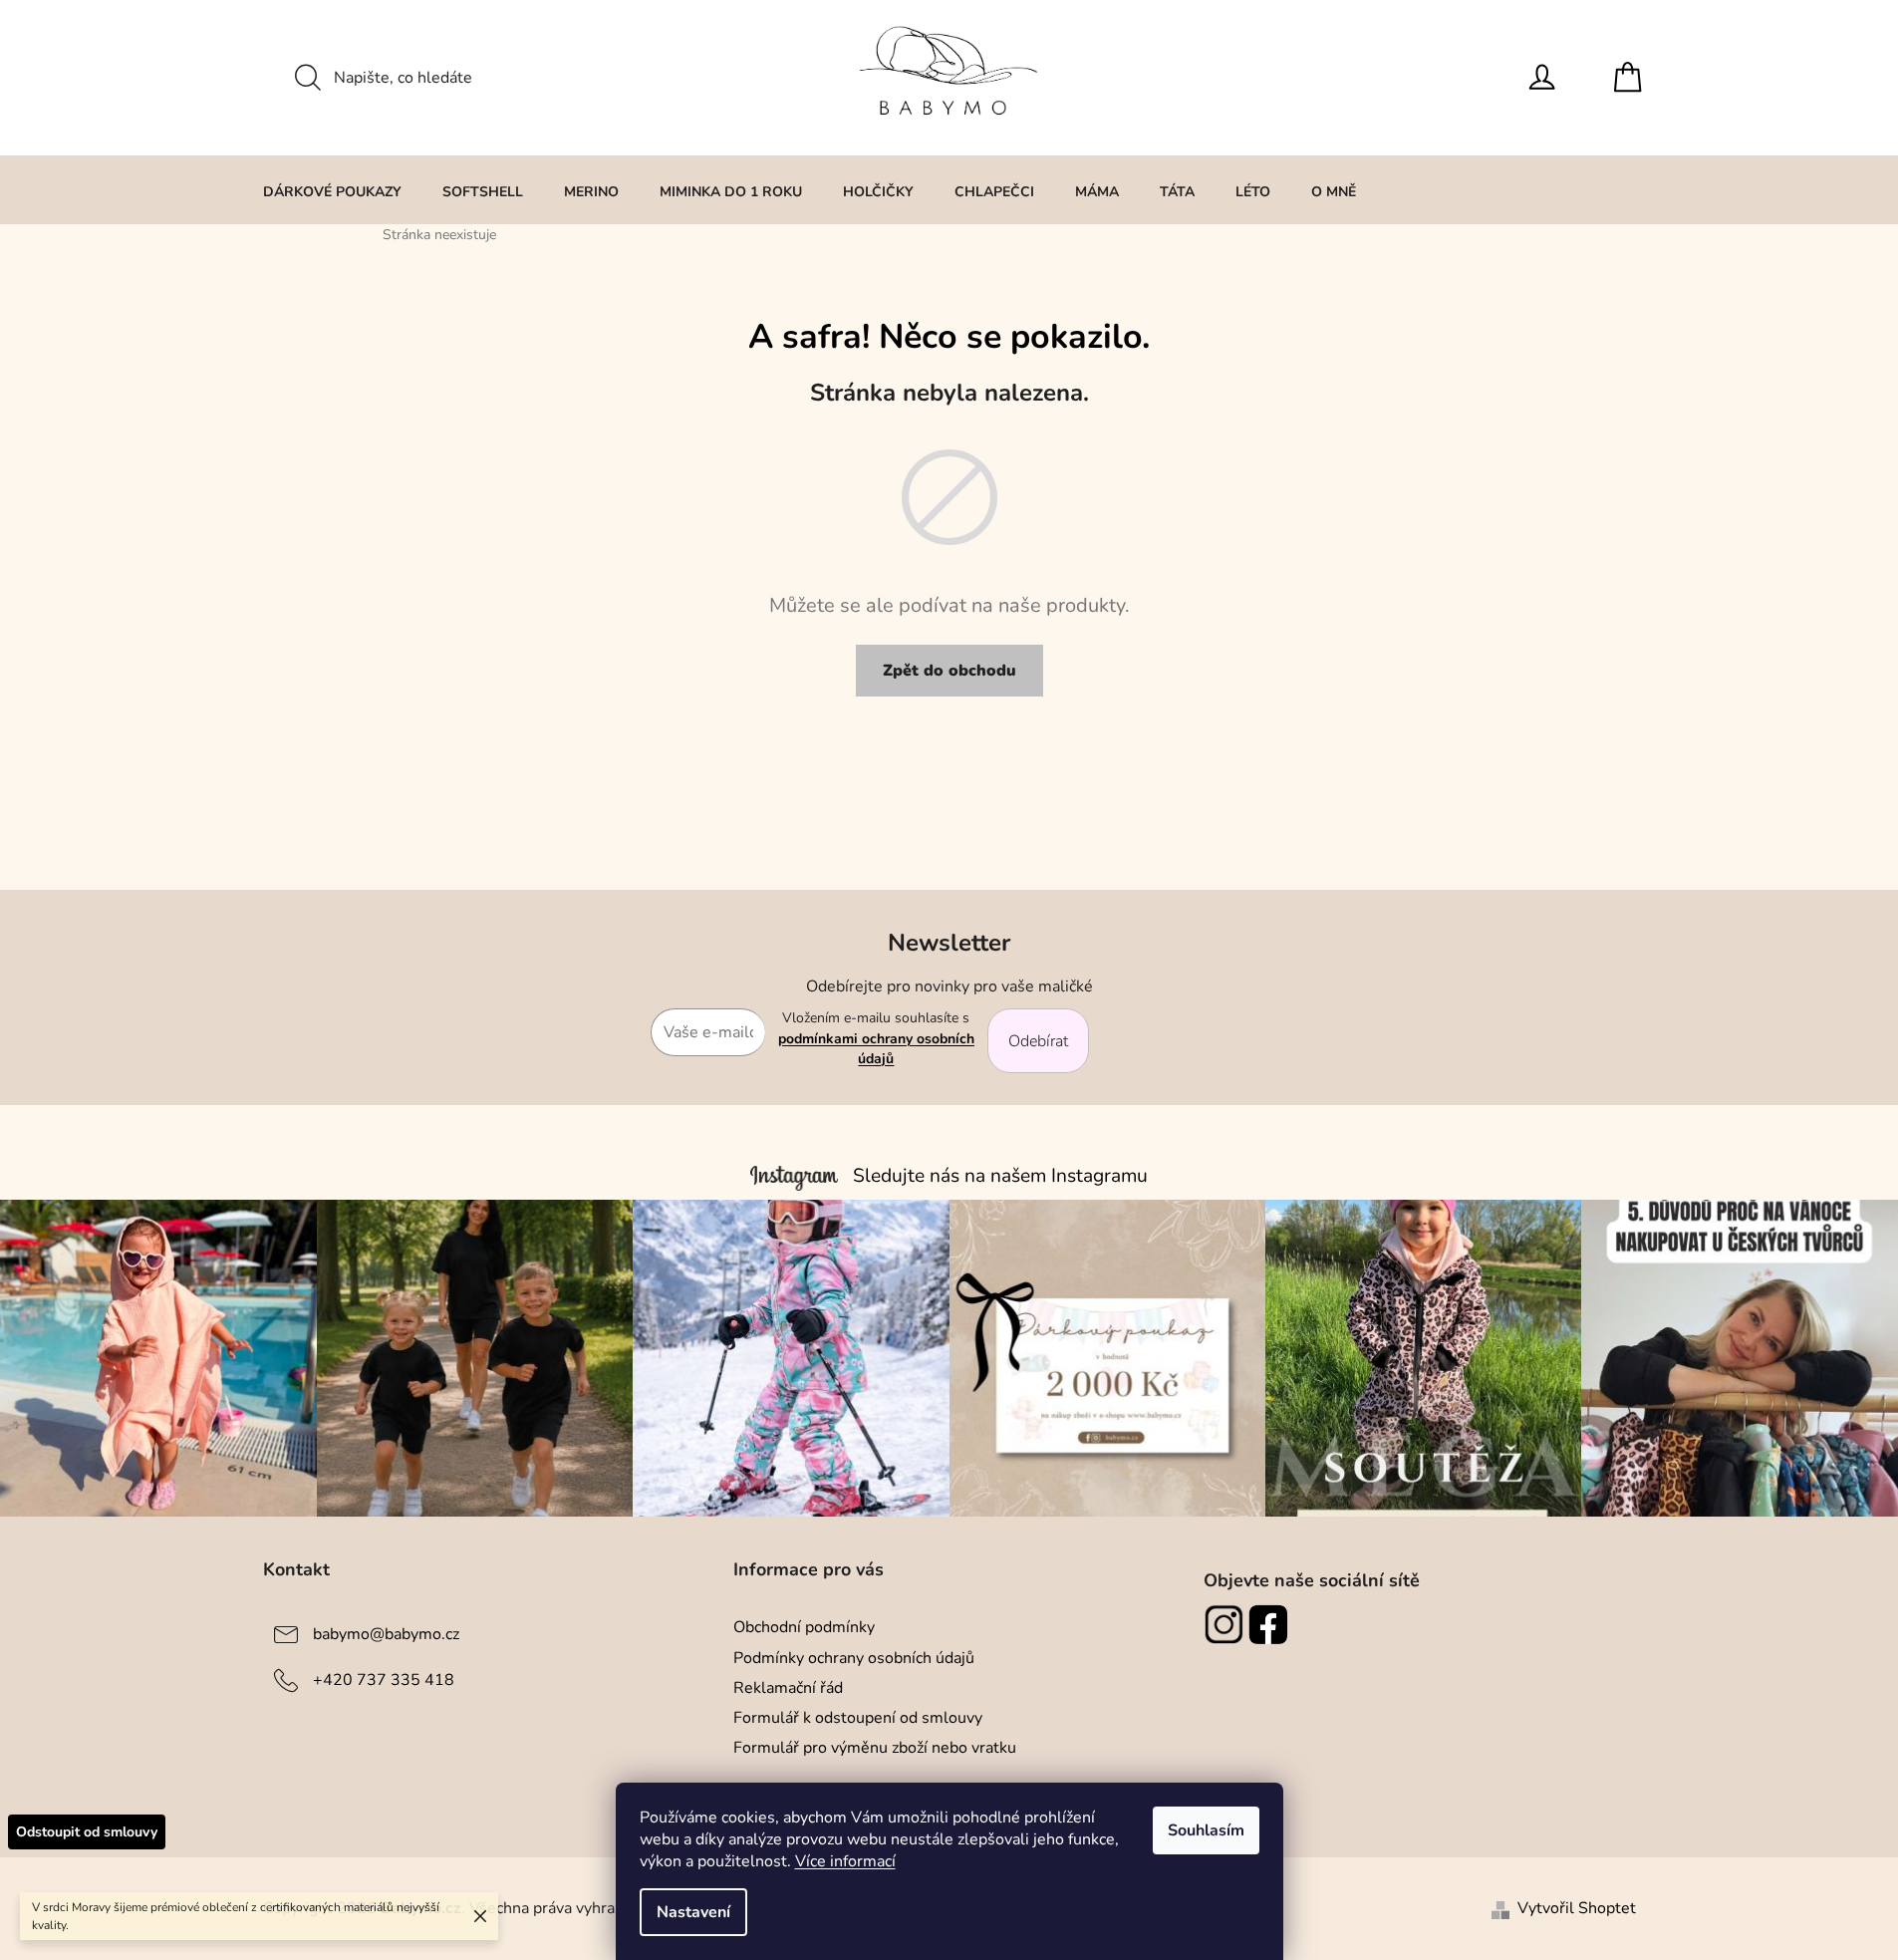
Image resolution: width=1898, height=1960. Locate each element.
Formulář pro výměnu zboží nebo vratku (875, 1748)
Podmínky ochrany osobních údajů (854, 1658)
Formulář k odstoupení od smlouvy (858, 1718)
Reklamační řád (788, 1688)
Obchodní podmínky (804, 1627)
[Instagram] (1226, 1624)
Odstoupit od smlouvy (87, 1832)
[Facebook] (1271, 1624)
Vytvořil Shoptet (1577, 1908)
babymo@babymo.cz (386, 1634)
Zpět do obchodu (949, 671)
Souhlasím (1206, 1830)
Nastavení (693, 1912)
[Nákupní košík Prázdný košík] (1633, 78)
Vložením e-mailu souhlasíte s (876, 1038)
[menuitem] (332, 191)
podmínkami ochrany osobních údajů (876, 1049)
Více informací (845, 1861)
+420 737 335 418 (384, 1680)
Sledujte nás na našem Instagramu (1000, 1176)
